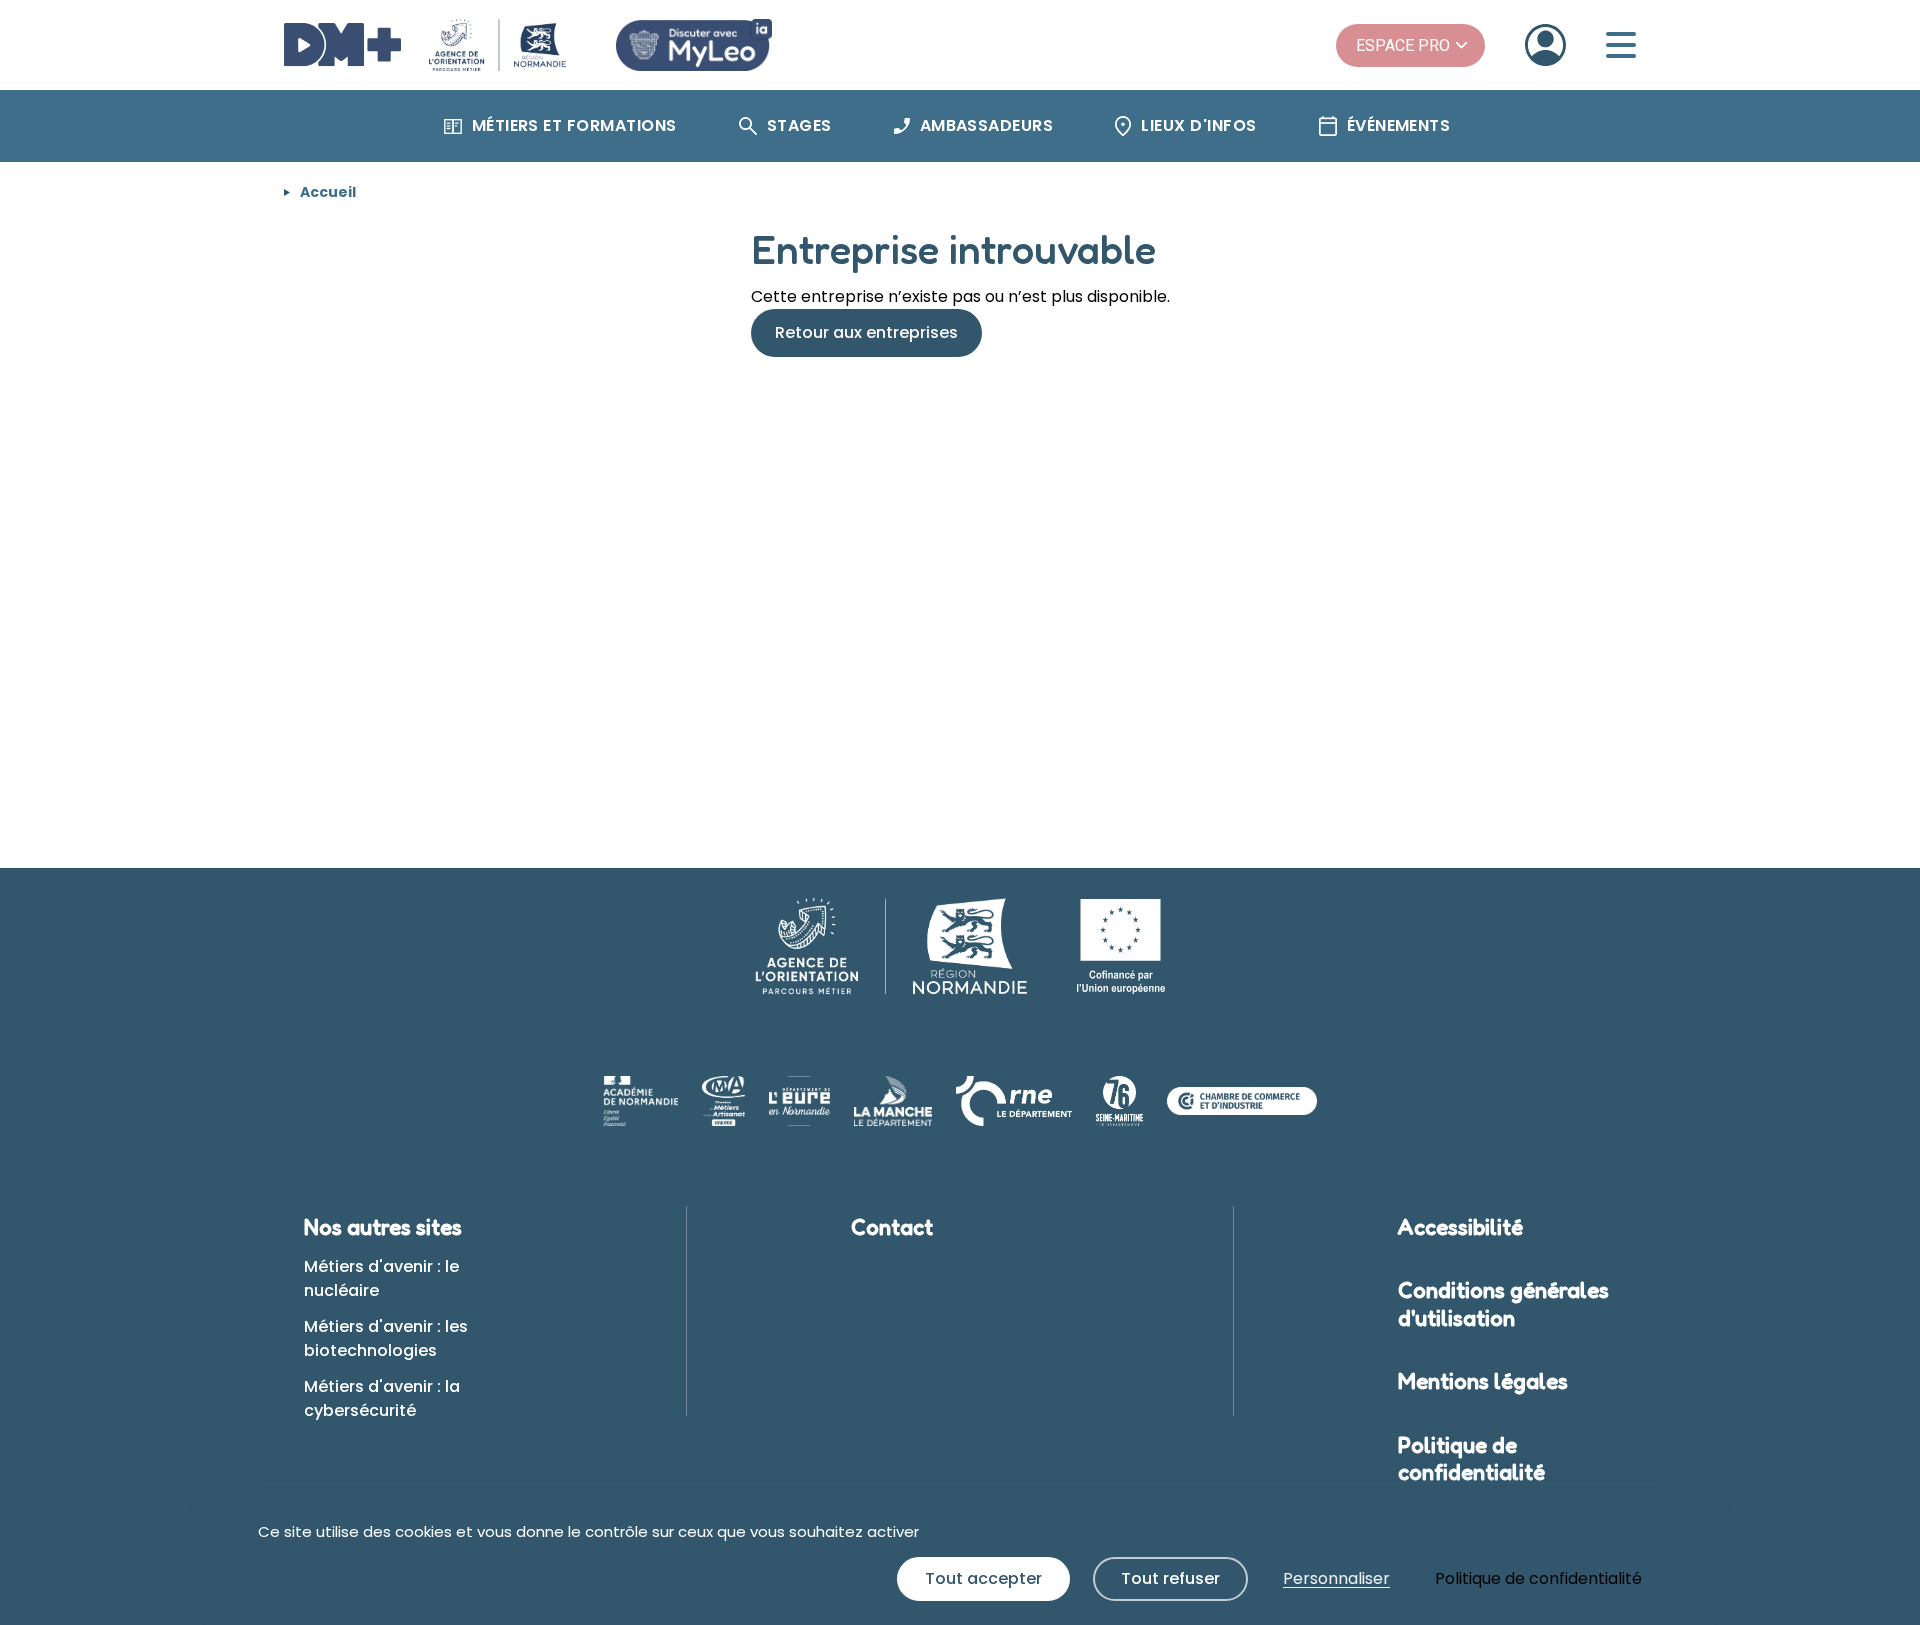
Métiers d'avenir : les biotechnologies (386, 1338)
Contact (892, 1227)
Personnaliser (1336, 1578)
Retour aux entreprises (866, 332)
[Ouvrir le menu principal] (1621, 45)
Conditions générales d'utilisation (1503, 1304)
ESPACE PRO (1403, 45)
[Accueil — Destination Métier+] (425, 45)
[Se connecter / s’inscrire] (1545, 45)
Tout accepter (983, 1578)
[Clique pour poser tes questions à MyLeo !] (694, 45)
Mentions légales (1483, 1381)
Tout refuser (1170, 1578)
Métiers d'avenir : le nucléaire (381, 1278)
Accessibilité (1460, 1227)
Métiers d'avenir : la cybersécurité (382, 1398)
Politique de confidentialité (1471, 1459)
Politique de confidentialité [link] (1538, 1578)
